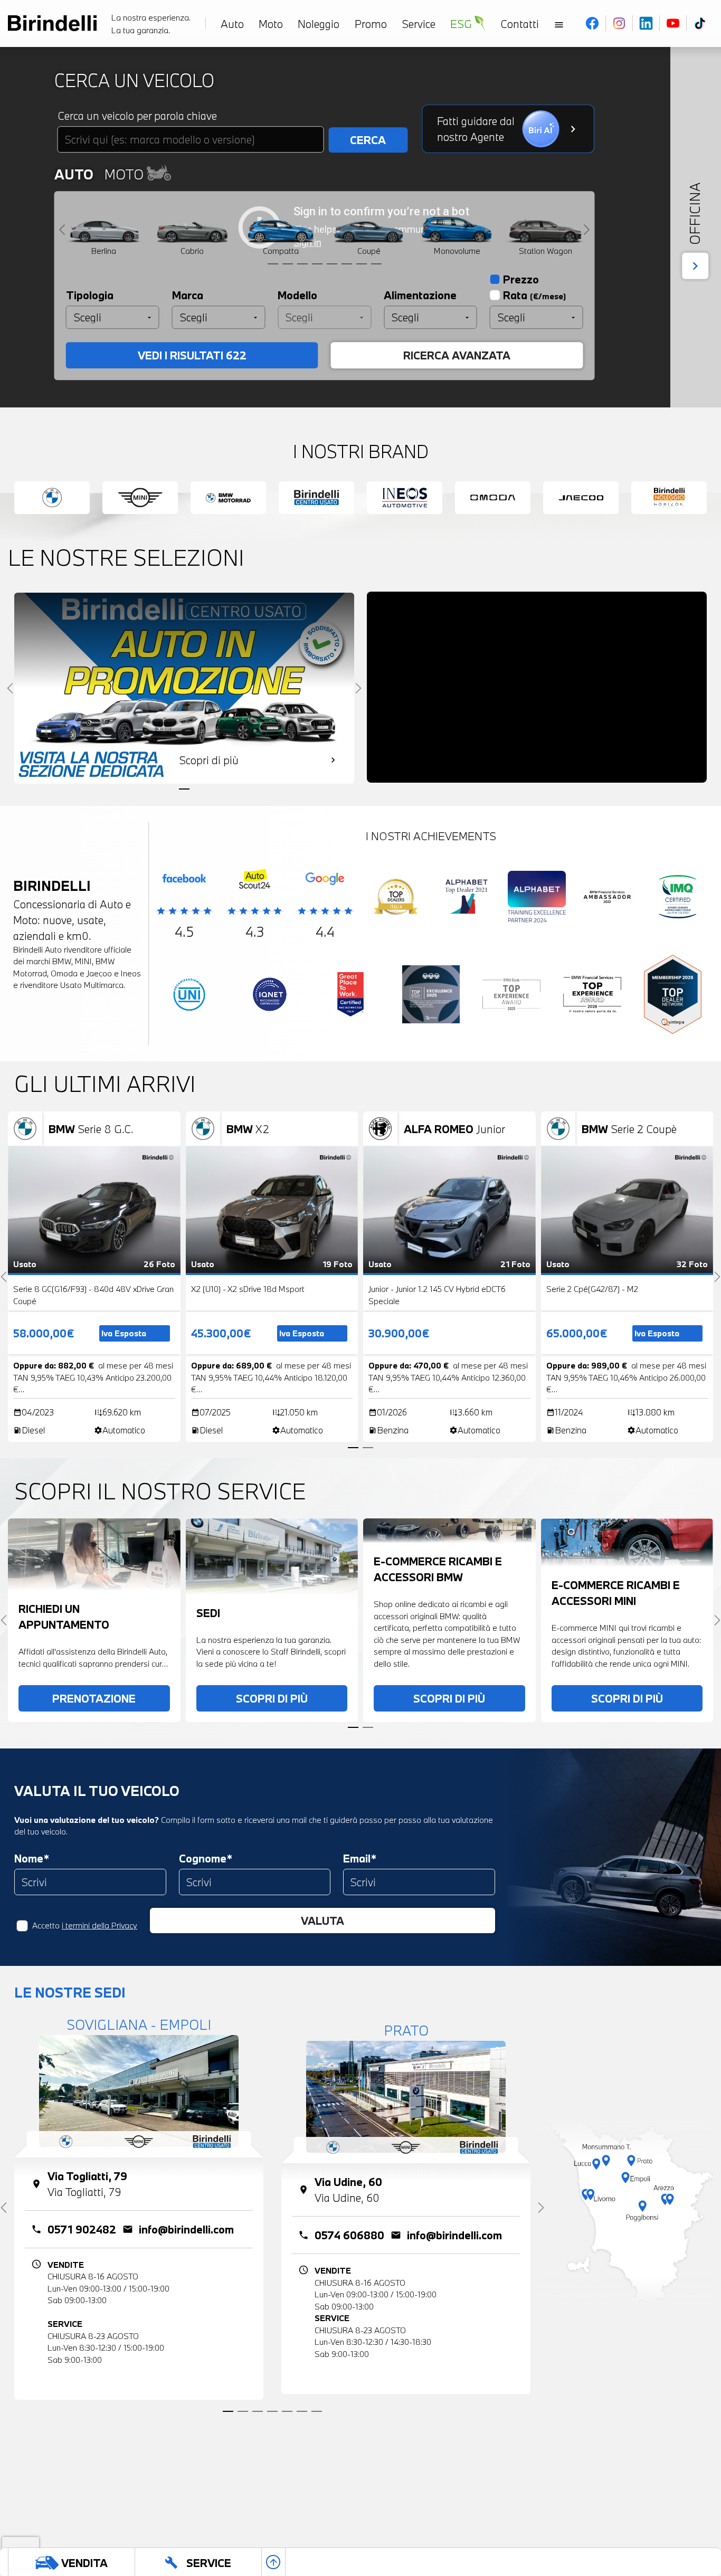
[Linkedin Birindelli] (646, 23)
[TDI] (396, 899)
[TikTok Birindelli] (700, 23)
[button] (15, 2534)
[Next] (587, 229)
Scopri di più (272, 1698)
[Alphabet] (467, 899)
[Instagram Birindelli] (619, 23)
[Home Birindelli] (52, 23)
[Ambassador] (608, 899)
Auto (74, 174)
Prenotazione (94, 1698)
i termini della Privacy (99, 1925)
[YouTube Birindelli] (673, 23)
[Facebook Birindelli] (592, 23)
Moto (125, 174)
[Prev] (62, 229)
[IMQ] (678, 899)
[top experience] (431, 997)
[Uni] (189, 997)
